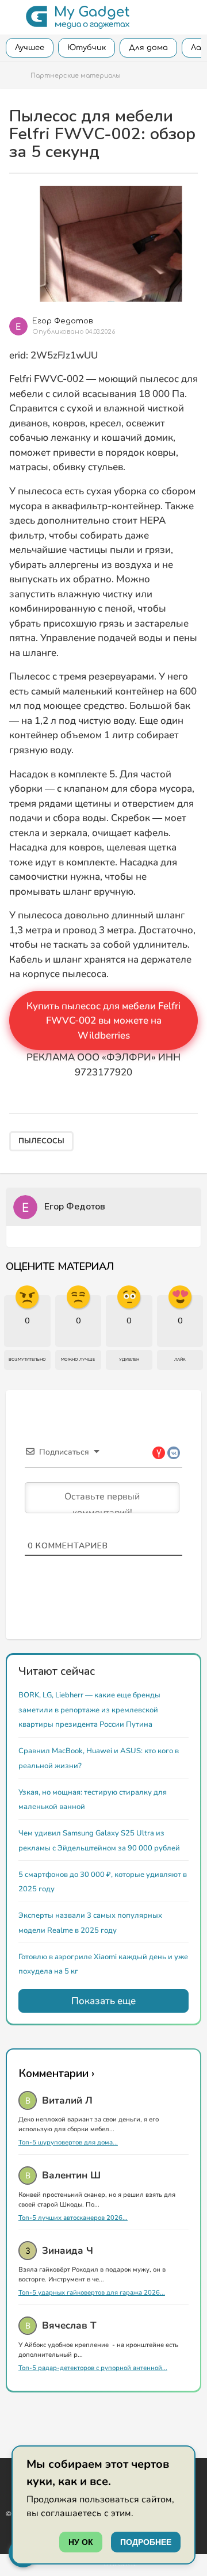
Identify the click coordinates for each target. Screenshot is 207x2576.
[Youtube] (10, 2474)
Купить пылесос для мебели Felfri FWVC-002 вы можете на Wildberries (103, 1021)
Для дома (148, 48)
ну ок (81, 2542)
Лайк (180, 1360)
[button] (13, 17)
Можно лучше (78, 1360)
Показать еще (103, 2001)
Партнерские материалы (76, 76)
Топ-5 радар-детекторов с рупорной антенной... (93, 2368)
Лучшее (30, 48)
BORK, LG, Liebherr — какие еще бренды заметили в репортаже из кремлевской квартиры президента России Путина (89, 1710)
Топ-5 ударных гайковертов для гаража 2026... (92, 2293)
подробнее (146, 2542)
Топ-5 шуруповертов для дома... (68, 2142)
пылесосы (41, 1141)
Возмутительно (27, 1360)
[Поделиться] (193, 321)
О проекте (120, 2564)
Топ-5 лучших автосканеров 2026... (73, 2218)
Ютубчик (87, 48)
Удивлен (129, 1360)
